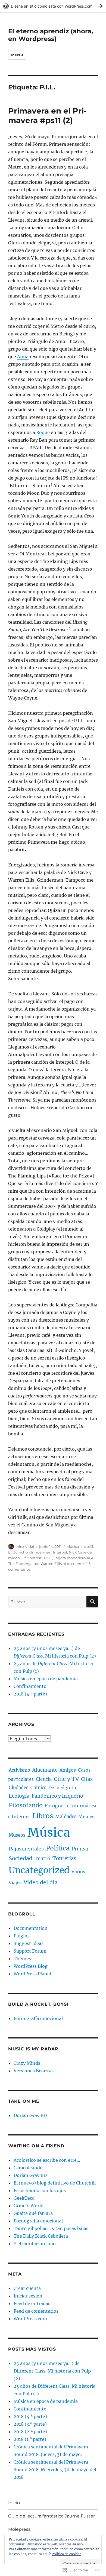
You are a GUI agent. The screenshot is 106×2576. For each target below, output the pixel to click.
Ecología (19, 1796)
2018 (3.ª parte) (30, 2424)
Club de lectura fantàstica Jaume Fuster (52, 2516)
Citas (87, 1779)
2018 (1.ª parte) (30, 2439)
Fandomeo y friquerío (57, 1796)
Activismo (19, 1770)
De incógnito (62, 1788)
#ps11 (89, 1546)
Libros (43, 1816)
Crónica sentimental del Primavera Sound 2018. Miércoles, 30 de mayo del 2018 (55, 2470)
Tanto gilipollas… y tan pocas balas (51, 2228)
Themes (22, 1959)
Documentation (31, 1928)
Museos (17, 1835)
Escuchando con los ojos (40, 2190)
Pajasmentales (26, 1849)
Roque (43, 432)
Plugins (22, 1936)
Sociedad (21, 1858)
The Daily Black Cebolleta (41, 2236)
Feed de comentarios (36, 2311)
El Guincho (18, 1552)
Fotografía (56, 1806)
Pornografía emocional (38, 2018)
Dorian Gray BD (30, 2115)
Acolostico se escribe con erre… (47, 2160)
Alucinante (45, 1770)
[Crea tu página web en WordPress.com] (53, 6)
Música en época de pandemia (46, 1679)
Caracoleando (28, 2168)
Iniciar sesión (28, 2296)
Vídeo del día (41, 1882)
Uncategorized (39, 1870)
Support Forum (30, 1951)
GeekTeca (24, 2198)
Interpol (60, 1552)
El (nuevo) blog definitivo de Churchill (55, 2183)
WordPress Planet (33, 1974)
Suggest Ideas (29, 1943)
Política (58, 1848)
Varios (78, 1872)
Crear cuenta (27, 2288)
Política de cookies (66, 2554)
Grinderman (40, 1552)
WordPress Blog (31, 1966)
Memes (86, 1817)
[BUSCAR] (92, 1602)
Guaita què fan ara (33, 2213)
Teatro (42, 1858)
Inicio (14, 2503)
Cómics (38, 1788)
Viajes (15, 1883)
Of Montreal (32, 1558)
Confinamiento (30, 1686)
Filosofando (26, 1805)
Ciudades (18, 1788)
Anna (23, 357)
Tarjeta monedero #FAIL (75, 1558)
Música (73, 1546)
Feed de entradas (32, 2303)
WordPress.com (30, 2319)
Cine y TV (66, 1779)
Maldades (66, 1817)
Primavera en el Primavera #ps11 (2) (47, 116)
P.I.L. (48, 1558)
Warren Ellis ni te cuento (62, 1564)
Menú (17, 55)
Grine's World (29, 2206)
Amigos (68, 1770)
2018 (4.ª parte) (30, 1694)
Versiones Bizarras (34, 2071)
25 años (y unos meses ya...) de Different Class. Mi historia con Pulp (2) (52, 2371)
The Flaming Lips (24, 1564)
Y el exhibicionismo (35, 2244)
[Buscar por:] (47, 1602)
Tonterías (64, 1858)
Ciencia (44, 1779)
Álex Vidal (25, 1546)
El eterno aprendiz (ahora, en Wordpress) (51, 35)
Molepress (19, 2529)
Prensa (80, 1849)
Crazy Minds (27, 2063)
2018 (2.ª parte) (30, 2432)
